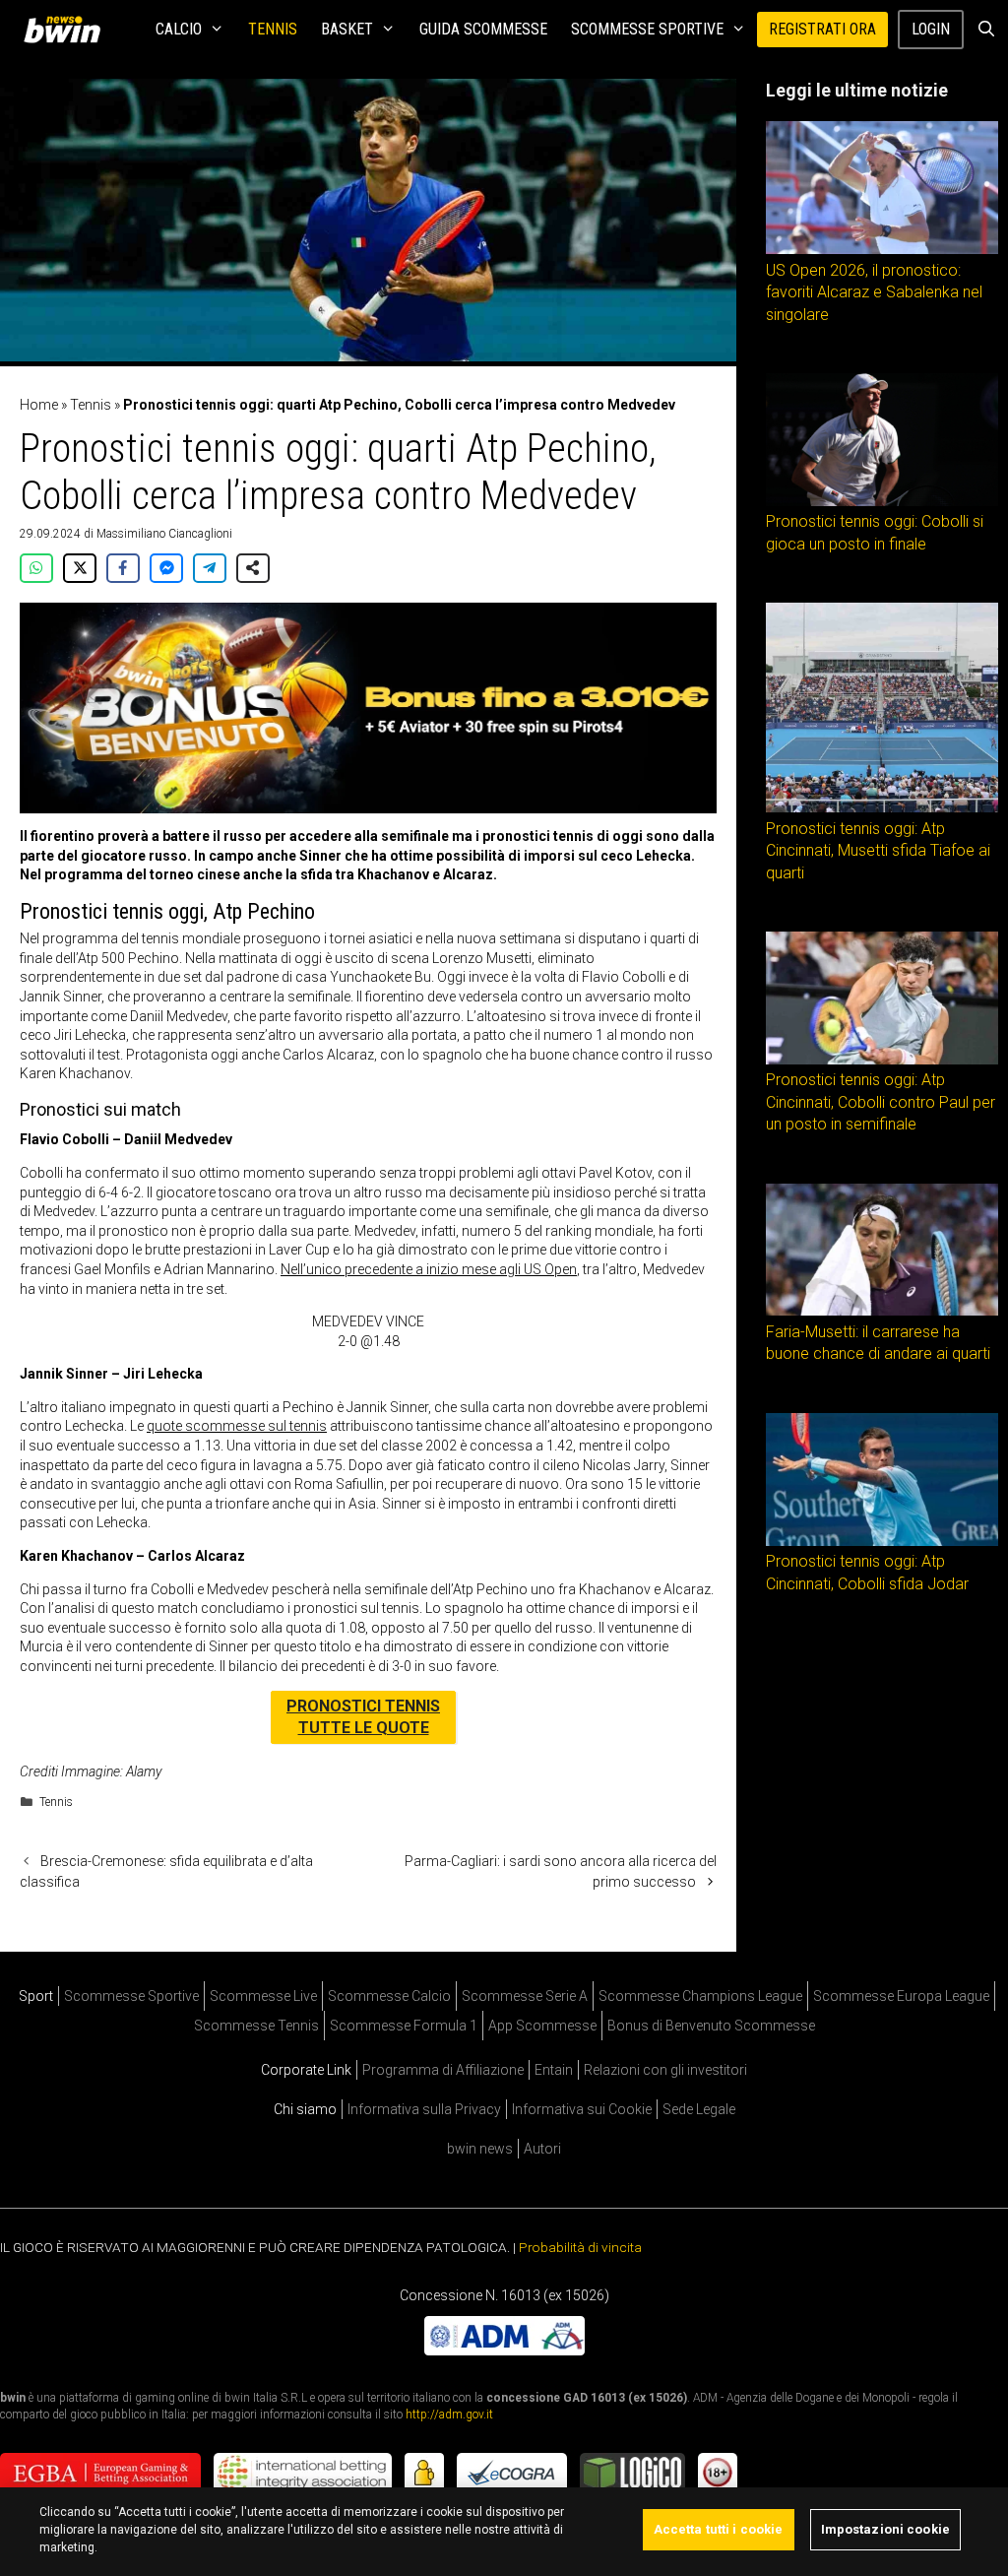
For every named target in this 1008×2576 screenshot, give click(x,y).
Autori (542, 2149)
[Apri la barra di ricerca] (986, 30)
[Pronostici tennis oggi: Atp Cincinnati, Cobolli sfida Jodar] (882, 1541)
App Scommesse (542, 2026)
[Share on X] (80, 568)
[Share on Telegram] (210, 568)
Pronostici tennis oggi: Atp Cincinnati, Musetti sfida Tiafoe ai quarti (878, 851)
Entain (554, 2070)
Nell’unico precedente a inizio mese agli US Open (429, 1269)
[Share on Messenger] (166, 568)
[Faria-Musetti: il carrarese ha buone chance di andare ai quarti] (882, 1311)
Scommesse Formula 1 (404, 2026)
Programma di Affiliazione (443, 2070)
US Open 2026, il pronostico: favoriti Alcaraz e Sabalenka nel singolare (874, 292)
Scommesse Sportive (647, 29)
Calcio (179, 29)
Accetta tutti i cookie (719, 2529)
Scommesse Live (263, 1996)
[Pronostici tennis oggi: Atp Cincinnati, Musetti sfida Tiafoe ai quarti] (882, 807)
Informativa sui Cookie (582, 2109)
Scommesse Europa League (901, 1996)
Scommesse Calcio (389, 1996)
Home (39, 405)
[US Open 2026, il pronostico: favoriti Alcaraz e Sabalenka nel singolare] (882, 249)
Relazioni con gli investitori (665, 2070)
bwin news (480, 2149)
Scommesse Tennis (256, 2026)
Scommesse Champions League (700, 1996)
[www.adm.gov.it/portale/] (504, 2350)
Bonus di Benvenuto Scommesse (711, 2026)
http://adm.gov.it (449, 2415)
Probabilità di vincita (580, 2247)
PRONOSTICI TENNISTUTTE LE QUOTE (363, 1717)
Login (931, 29)
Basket (347, 29)
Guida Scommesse (483, 29)
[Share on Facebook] (123, 568)
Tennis (273, 29)
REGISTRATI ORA (822, 29)
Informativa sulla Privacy (424, 2109)
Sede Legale (699, 2109)
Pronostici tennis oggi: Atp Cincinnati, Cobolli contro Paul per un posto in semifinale (881, 1102)
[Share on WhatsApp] (36, 568)
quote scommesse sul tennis (237, 1426)
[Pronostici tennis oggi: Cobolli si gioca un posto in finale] (882, 501)
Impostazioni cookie (885, 2529)
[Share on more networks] (253, 568)
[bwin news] (67, 30)
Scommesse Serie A (525, 1996)
